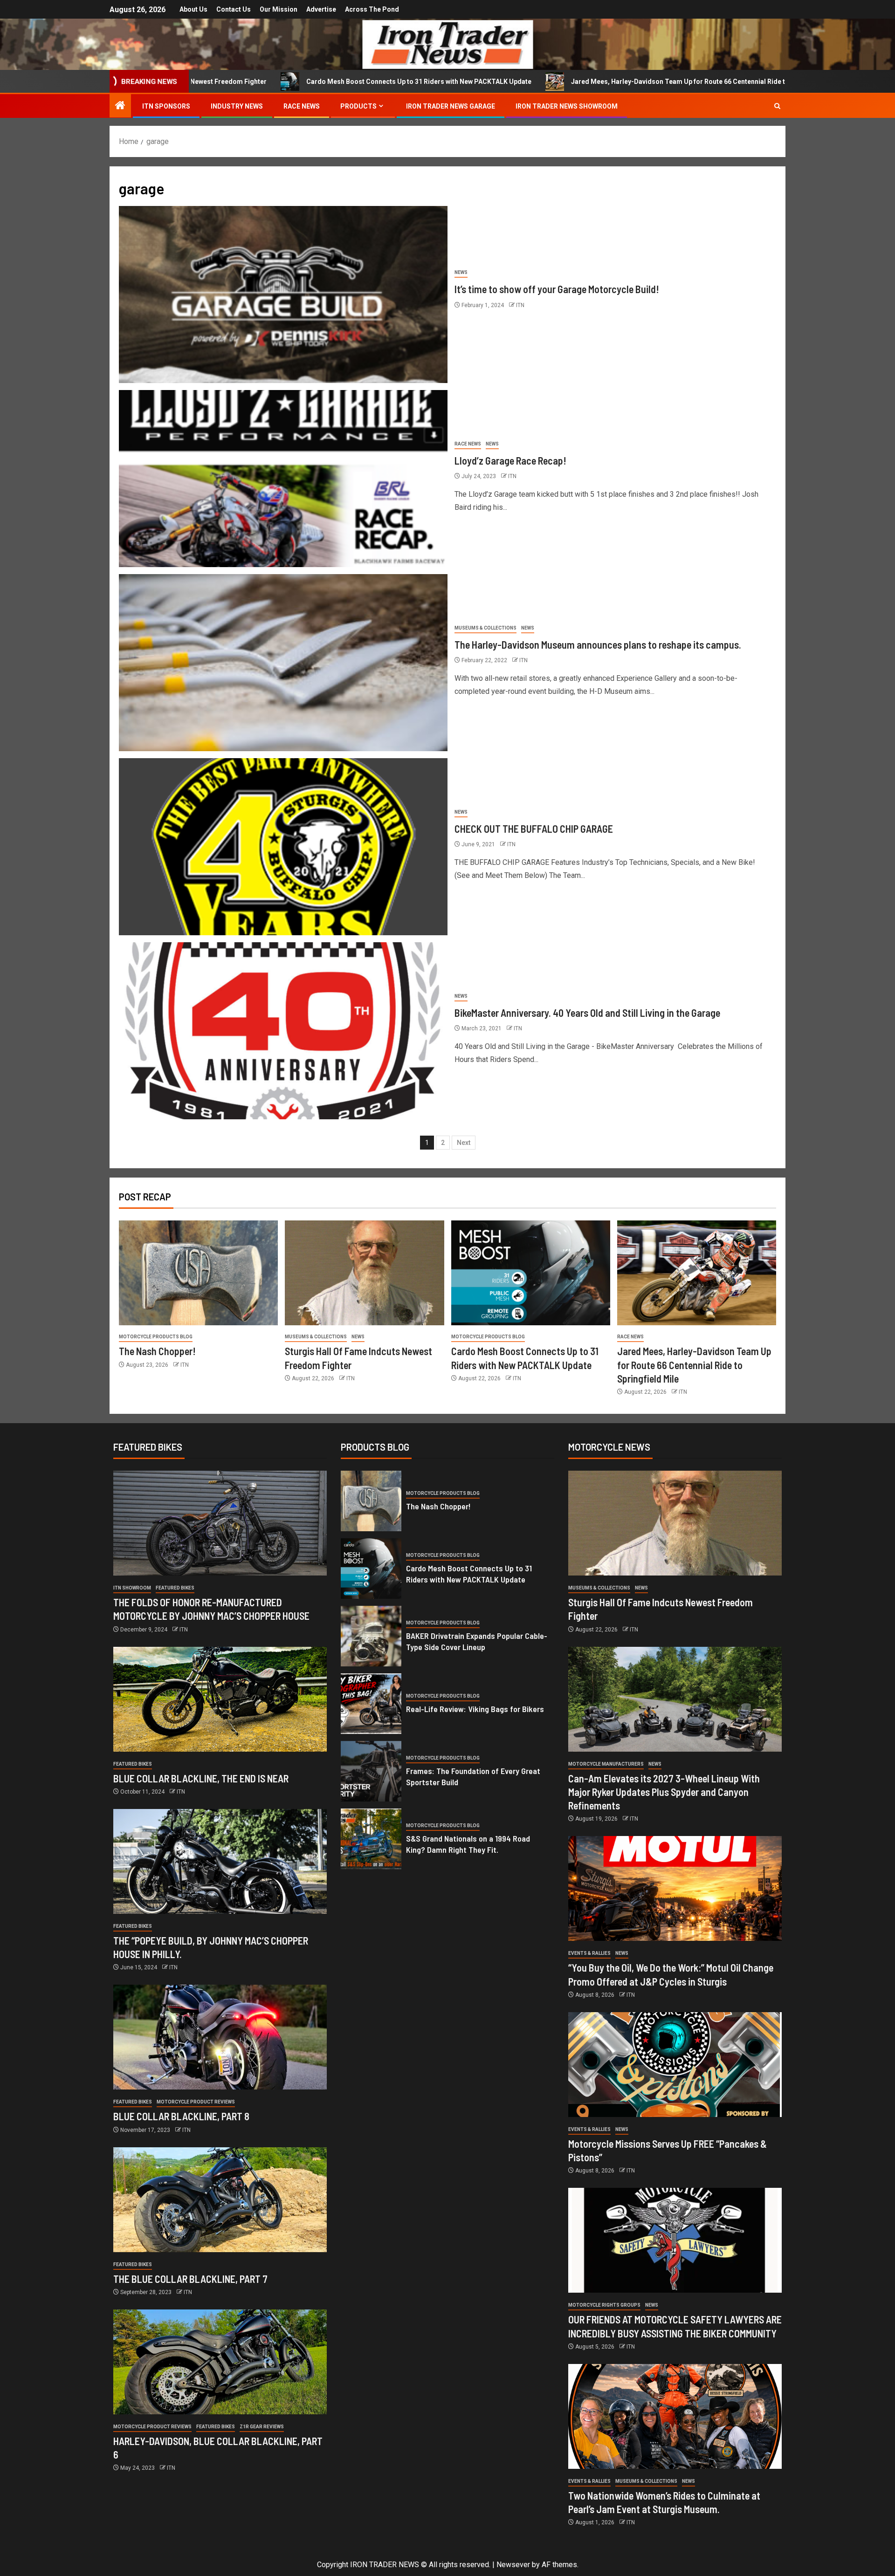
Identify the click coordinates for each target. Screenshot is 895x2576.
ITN (520, 305)
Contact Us (234, 9)
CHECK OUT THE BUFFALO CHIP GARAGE (534, 829)
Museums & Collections (485, 628)
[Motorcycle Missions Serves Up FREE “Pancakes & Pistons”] (675, 2065)
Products (358, 106)
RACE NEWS (302, 106)
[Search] (777, 106)
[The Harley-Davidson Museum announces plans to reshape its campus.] (283, 663)
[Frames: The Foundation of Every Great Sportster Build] (371, 1771)
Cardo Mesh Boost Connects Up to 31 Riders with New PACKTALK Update (269, 82)
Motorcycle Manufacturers (606, 1764)
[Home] (120, 106)
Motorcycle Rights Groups (604, 2305)
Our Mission (279, 9)
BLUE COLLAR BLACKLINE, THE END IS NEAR (201, 1778)
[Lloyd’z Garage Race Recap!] (283, 479)
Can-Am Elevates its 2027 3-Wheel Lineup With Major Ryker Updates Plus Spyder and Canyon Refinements (664, 1792)
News (461, 272)
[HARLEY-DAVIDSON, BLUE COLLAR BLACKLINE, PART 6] (220, 2362)
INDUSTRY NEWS (237, 106)
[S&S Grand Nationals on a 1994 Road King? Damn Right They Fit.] (371, 1839)
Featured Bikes (175, 1588)
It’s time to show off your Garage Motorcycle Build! (557, 289)
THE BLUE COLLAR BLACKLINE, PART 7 (190, 2279)
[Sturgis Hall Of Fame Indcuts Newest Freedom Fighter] (364, 1273)
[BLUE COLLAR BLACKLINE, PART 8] (220, 2037)
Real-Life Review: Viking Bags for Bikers (475, 1709)
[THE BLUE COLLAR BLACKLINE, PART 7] (220, 2200)
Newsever (513, 2565)
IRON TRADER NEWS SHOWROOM (567, 106)
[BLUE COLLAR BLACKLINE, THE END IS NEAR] (220, 1699)
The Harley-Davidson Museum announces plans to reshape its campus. (598, 644)
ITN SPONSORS (166, 106)
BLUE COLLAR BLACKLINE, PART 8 (181, 2116)
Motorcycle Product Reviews (196, 2102)
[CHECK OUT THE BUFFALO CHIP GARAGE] (283, 847)
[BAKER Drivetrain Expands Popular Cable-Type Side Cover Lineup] (371, 1636)
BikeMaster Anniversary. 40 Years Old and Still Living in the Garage (587, 1013)
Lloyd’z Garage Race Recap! (510, 460)
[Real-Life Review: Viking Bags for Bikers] (371, 1704)
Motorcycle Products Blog (156, 1337)
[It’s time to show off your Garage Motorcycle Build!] (283, 295)
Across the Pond (372, 9)
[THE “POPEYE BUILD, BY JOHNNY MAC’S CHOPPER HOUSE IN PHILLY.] (220, 1861)
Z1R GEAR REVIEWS (262, 2427)
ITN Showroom (132, 1588)
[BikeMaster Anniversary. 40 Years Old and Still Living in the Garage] (283, 1031)
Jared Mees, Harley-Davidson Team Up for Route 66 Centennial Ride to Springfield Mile (555, 82)
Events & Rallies (589, 1953)
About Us (193, 9)
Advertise (321, 9)
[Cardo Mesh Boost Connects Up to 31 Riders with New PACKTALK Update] (531, 1273)
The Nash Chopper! (157, 1351)
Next (464, 1143)
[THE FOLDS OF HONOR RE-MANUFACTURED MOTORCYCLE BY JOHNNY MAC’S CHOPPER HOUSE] (220, 1523)
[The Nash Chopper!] (198, 1273)
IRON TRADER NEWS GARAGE (451, 106)
